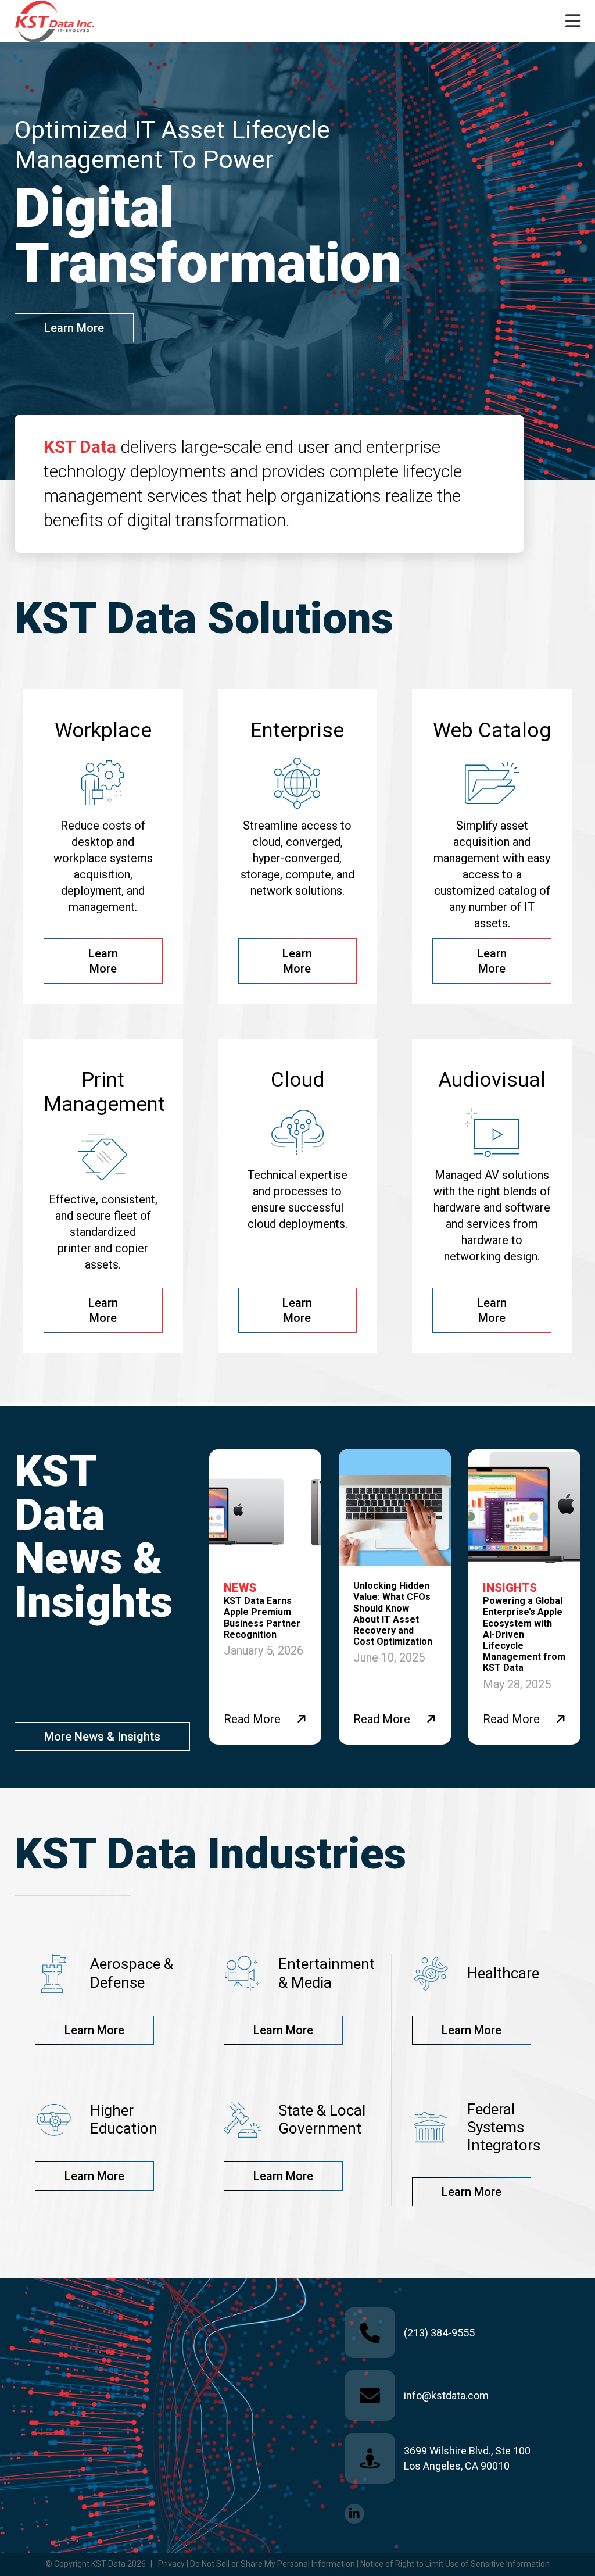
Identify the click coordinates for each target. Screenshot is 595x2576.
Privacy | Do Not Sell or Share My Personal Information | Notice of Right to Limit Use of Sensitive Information (354, 2564)
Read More (252, 1719)
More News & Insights (102, 1737)
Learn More (74, 328)
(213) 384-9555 (439, 2333)
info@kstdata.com (446, 2395)
